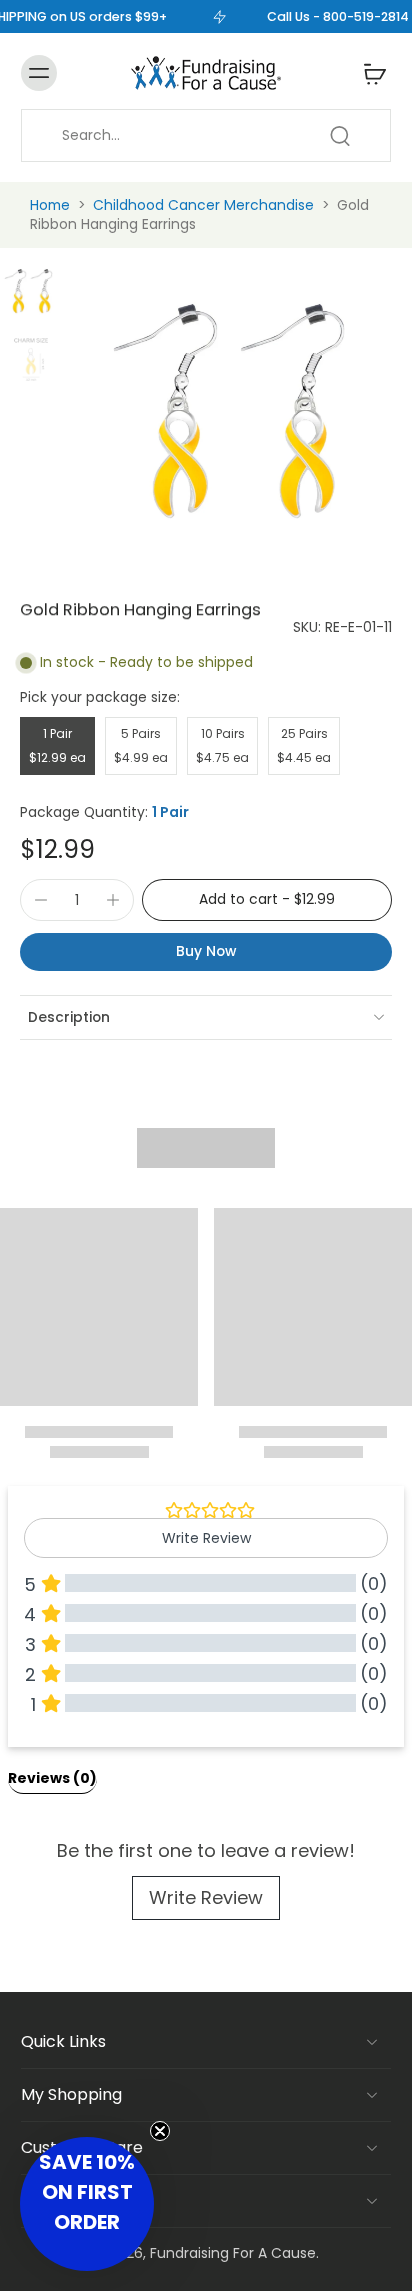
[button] (267, 900)
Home (50, 205)
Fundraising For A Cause (233, 2253)
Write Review (206, 1897)
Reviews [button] (52, 1778)
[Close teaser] (160, 2131)
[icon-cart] (369, 73)
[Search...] (340, 136)
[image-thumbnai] (31, 291)
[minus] (41, 900)
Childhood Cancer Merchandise (203, 205)
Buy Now (206, 951)
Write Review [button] (206, 1538)
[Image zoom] (241, 410)
